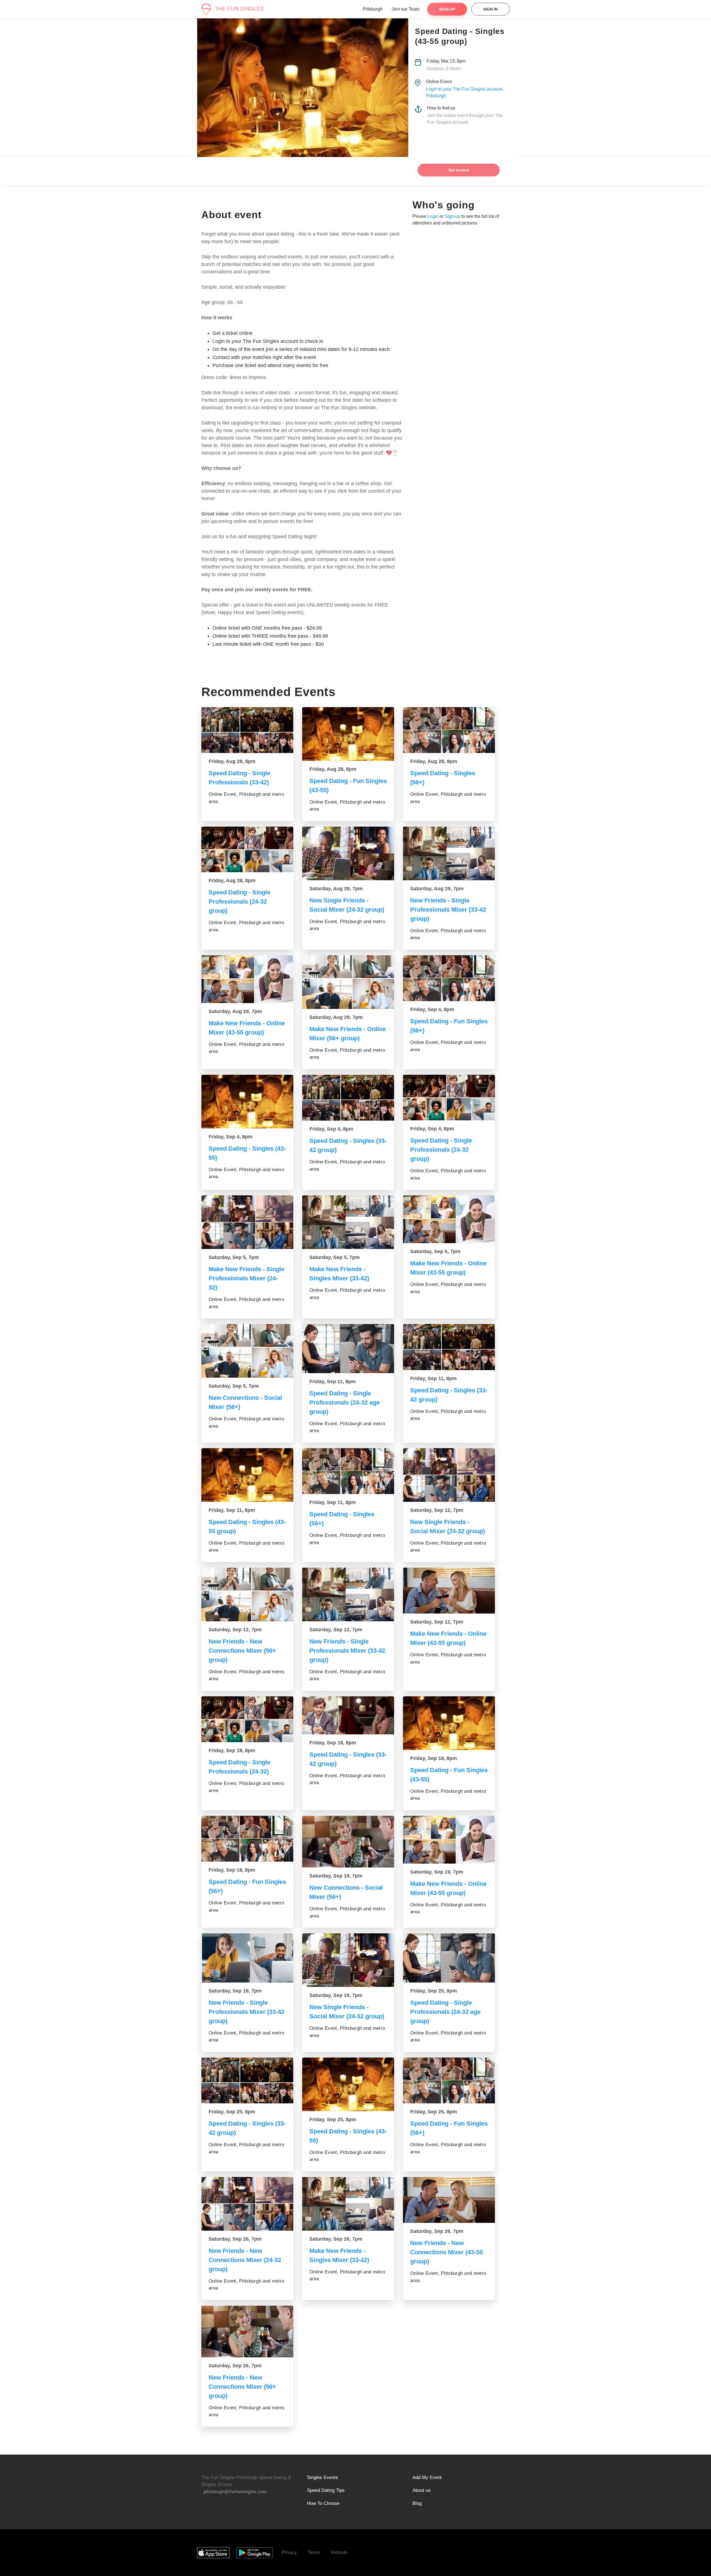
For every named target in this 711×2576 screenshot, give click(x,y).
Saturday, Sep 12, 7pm (437, 1510)
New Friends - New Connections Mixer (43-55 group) (446, 2252)
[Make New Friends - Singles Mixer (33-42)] (348, 1222)
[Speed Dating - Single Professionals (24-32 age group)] (348, 1348)
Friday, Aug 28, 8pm (232, 761)
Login (433, 216)
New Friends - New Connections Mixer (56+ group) (242, 1651)
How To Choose (323, 2503)
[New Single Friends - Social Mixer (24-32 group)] (348, 853)
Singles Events (322, 2478)
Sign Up (447, 9)
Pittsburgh (373, 9)
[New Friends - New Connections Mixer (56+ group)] (247, 1594)
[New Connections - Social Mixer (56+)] (247, 1351)
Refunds (339, 2553)
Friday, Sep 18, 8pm (232, 1750)
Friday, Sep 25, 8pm (434, 1991)
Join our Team (405, 9)
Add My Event (427, 2478)
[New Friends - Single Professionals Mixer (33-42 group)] (449, 853)
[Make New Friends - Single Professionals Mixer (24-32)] (247, 1222)
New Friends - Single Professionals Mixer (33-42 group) (448, 910)
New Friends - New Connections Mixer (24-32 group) (245, 2260)
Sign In (490, 9)
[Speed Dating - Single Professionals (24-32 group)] (247, 850)
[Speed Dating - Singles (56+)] (449, 730)
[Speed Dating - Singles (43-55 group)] (247, 1475)
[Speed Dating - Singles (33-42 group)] (348, 1098)
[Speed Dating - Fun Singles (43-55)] (348, 734)
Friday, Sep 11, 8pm (333, 1381)
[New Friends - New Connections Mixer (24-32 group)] (247, 2204)
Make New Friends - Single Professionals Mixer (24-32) (246, 1278)
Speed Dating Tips (326, 2490)
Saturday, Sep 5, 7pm (234, 1257)
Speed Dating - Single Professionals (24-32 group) (239, 902)
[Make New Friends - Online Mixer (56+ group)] (348, 982)
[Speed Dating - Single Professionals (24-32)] (247, 1719)
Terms (314, 2553)
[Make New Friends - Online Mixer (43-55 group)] (247, 979)
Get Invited (459, 170)
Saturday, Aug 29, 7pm (336, 889)
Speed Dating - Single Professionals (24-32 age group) (345, 1402)
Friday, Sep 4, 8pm (432, 1009)
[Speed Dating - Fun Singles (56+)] (449, 978)
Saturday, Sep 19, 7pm (336, 1876)
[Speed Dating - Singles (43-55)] (247, 1102)
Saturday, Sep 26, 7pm (235, 2239)
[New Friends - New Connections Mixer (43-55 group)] (449, 2200)
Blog (417, 2503)
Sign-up (452, 216)
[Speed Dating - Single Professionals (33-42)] (247, 730)
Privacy (289, 2553)
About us (422, 2490)
